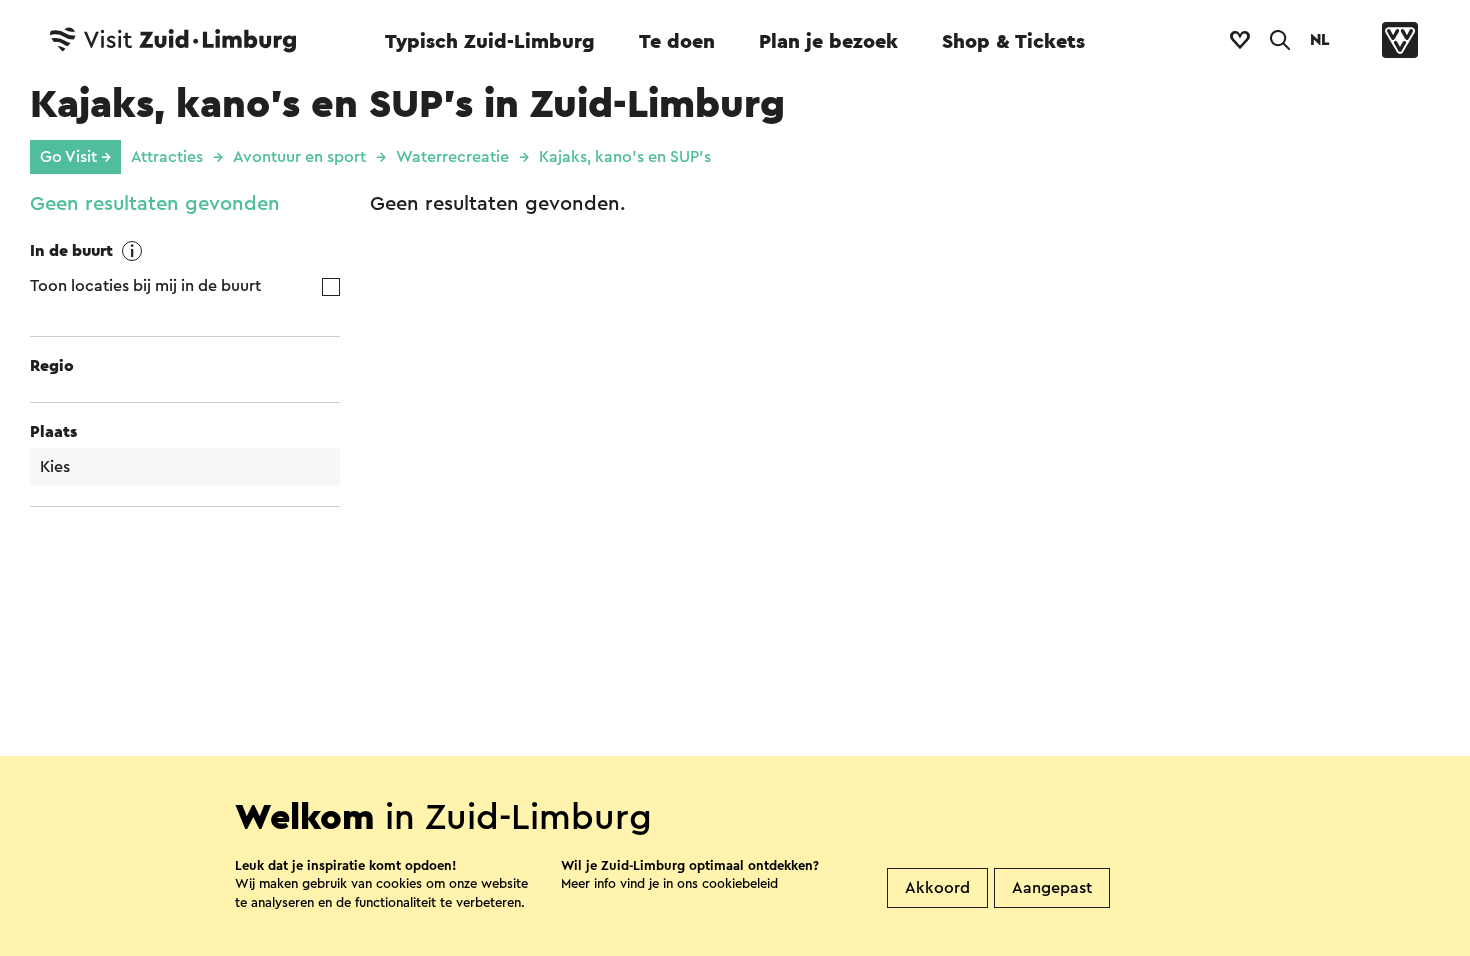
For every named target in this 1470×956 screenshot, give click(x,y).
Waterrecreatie (452, 157)
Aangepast (1052, 888)
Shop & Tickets (1013, 42)
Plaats (53, 432)
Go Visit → (75, 157)
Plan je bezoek (828, 42)
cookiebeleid (740, 883)
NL (1320, 40)
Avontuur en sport (299, 157)
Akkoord (937, 888)
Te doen (677, 42)
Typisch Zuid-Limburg (490, 42)
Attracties (167, 157)
